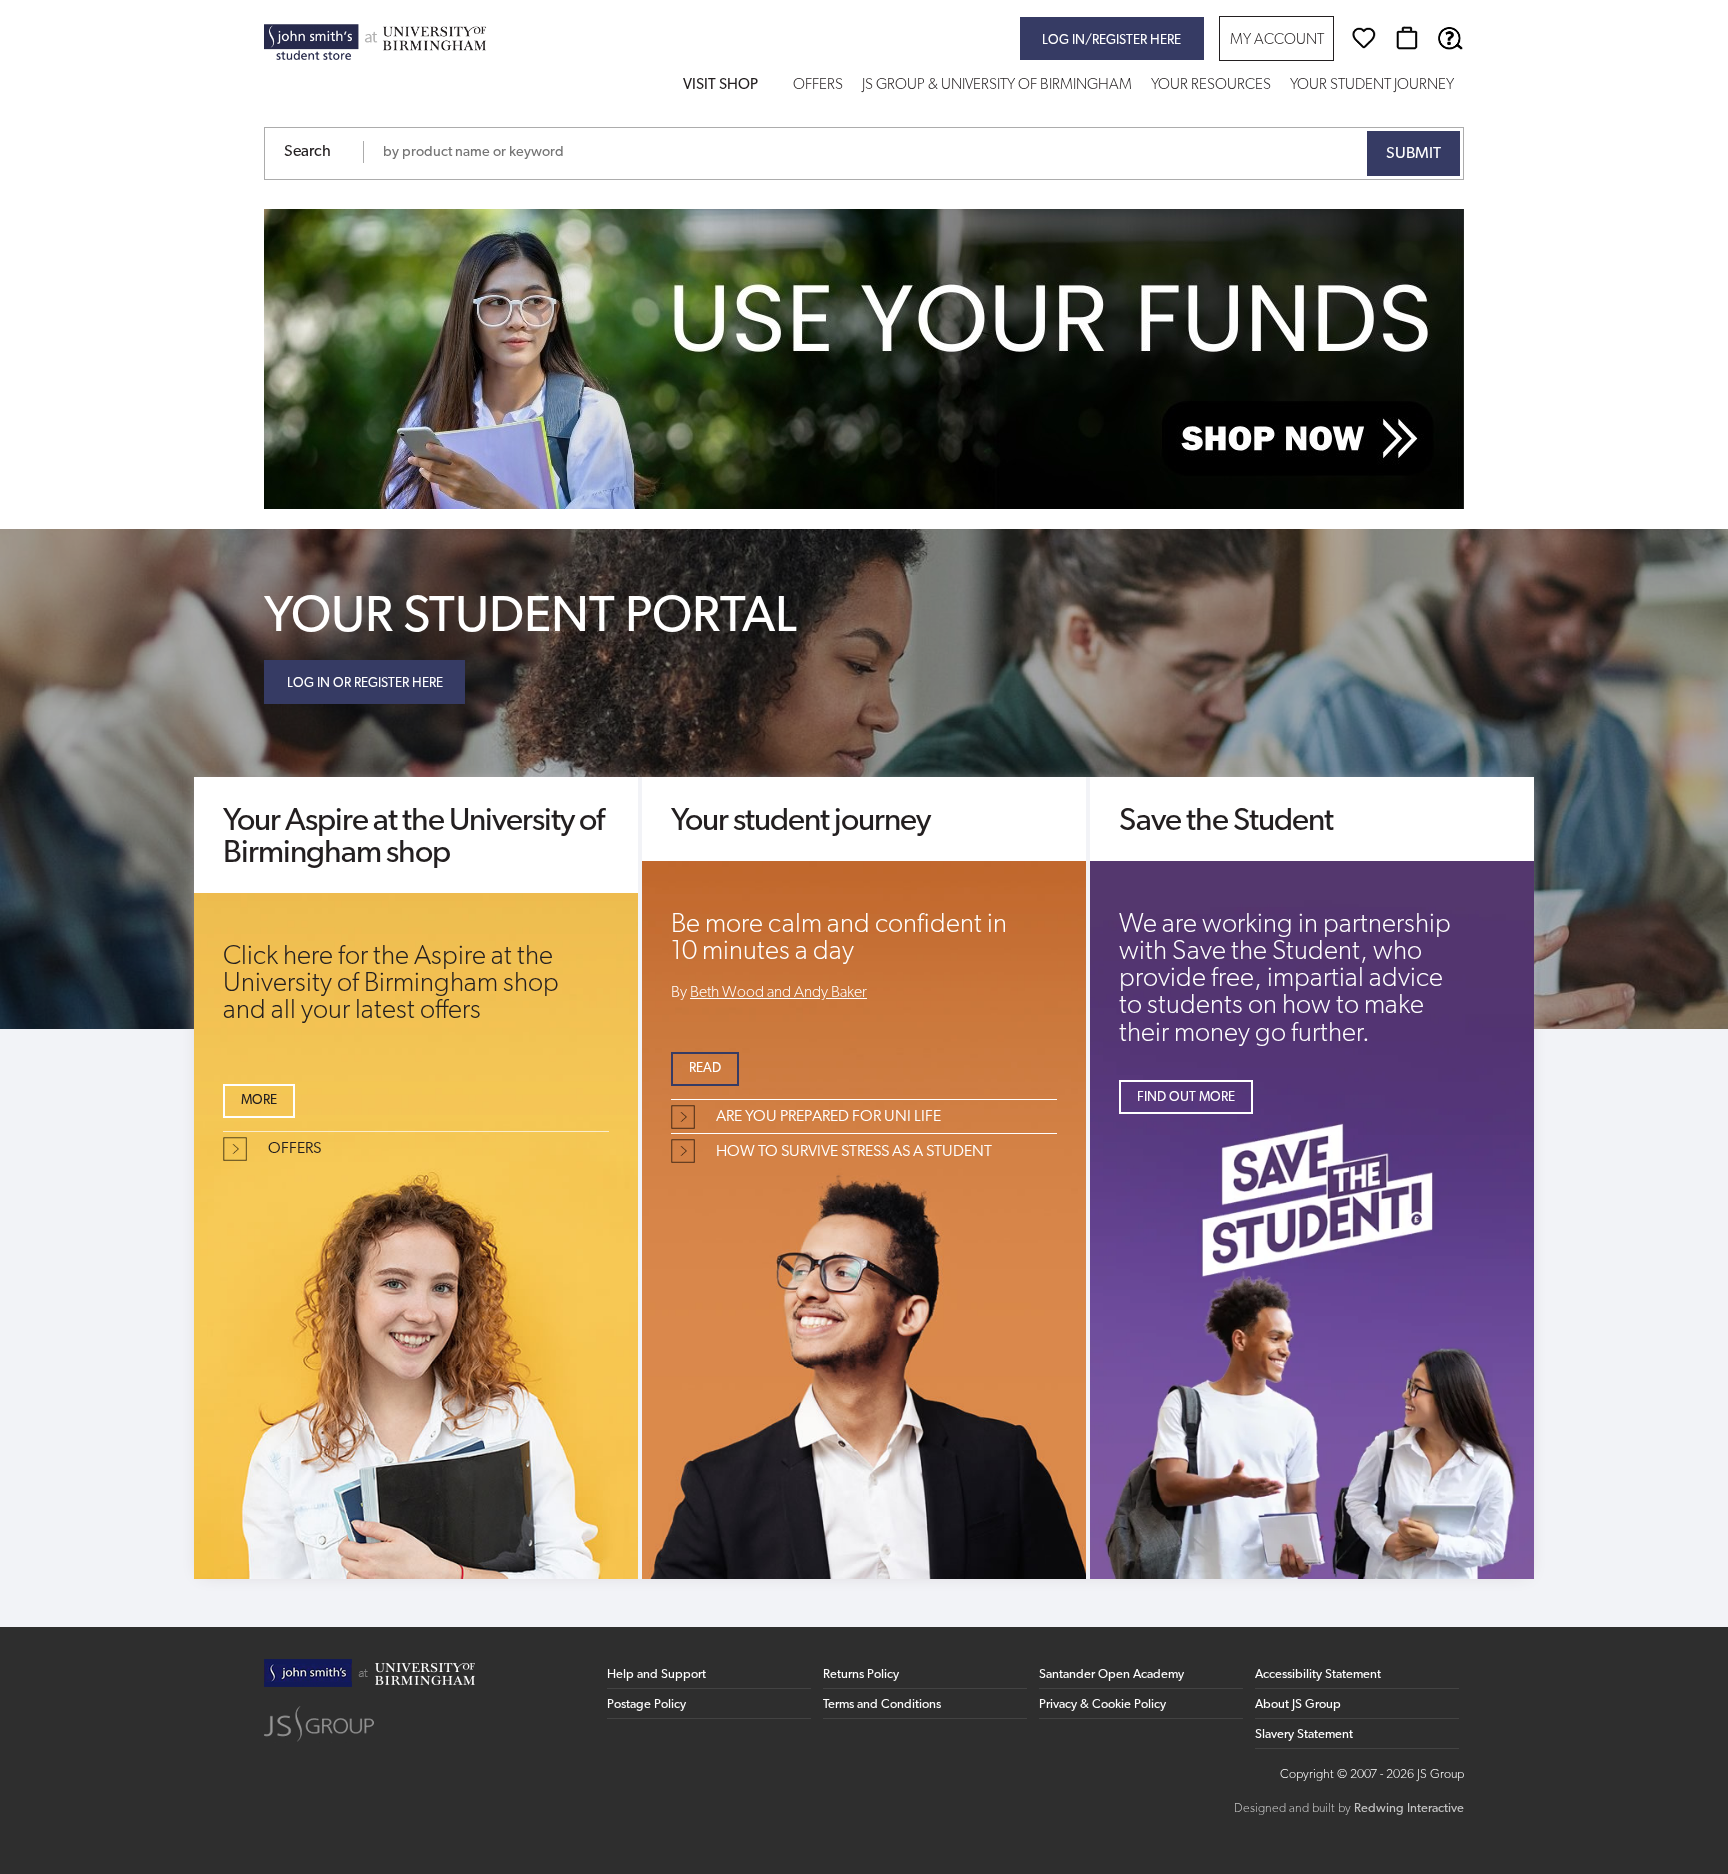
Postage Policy (646, 1704)
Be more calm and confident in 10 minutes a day (839, 939)
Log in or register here (365, 683)
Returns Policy (861, 1674)
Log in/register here (1111, 40)
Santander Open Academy (1111, 1674)
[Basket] (1407, 38)
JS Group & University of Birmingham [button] (997, 85)
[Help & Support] (1450, 38)
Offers (818, 85)
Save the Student (1226, 822)
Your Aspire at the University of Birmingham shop (413, 838)
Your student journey (800, 822)
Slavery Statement (1304, 1734)
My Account (1277, 40)
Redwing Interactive (1409, 1808)
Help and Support (656, 1674)
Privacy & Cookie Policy (1102, 1704)
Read (705, 1068)
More (259, 1100)
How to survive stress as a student (854, 1152)
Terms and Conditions (882, 1704)
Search (307, 152)
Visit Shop (720, 85)
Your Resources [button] (1211, 85)
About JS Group (1298, 1704)
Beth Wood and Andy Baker (778, 993)
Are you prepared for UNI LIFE (828, 1117)
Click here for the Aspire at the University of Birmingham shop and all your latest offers (391, 984)
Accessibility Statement (1318, 1674)
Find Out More (1186, 1097)
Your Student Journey (1372, 85)
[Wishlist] (1364, 38)
